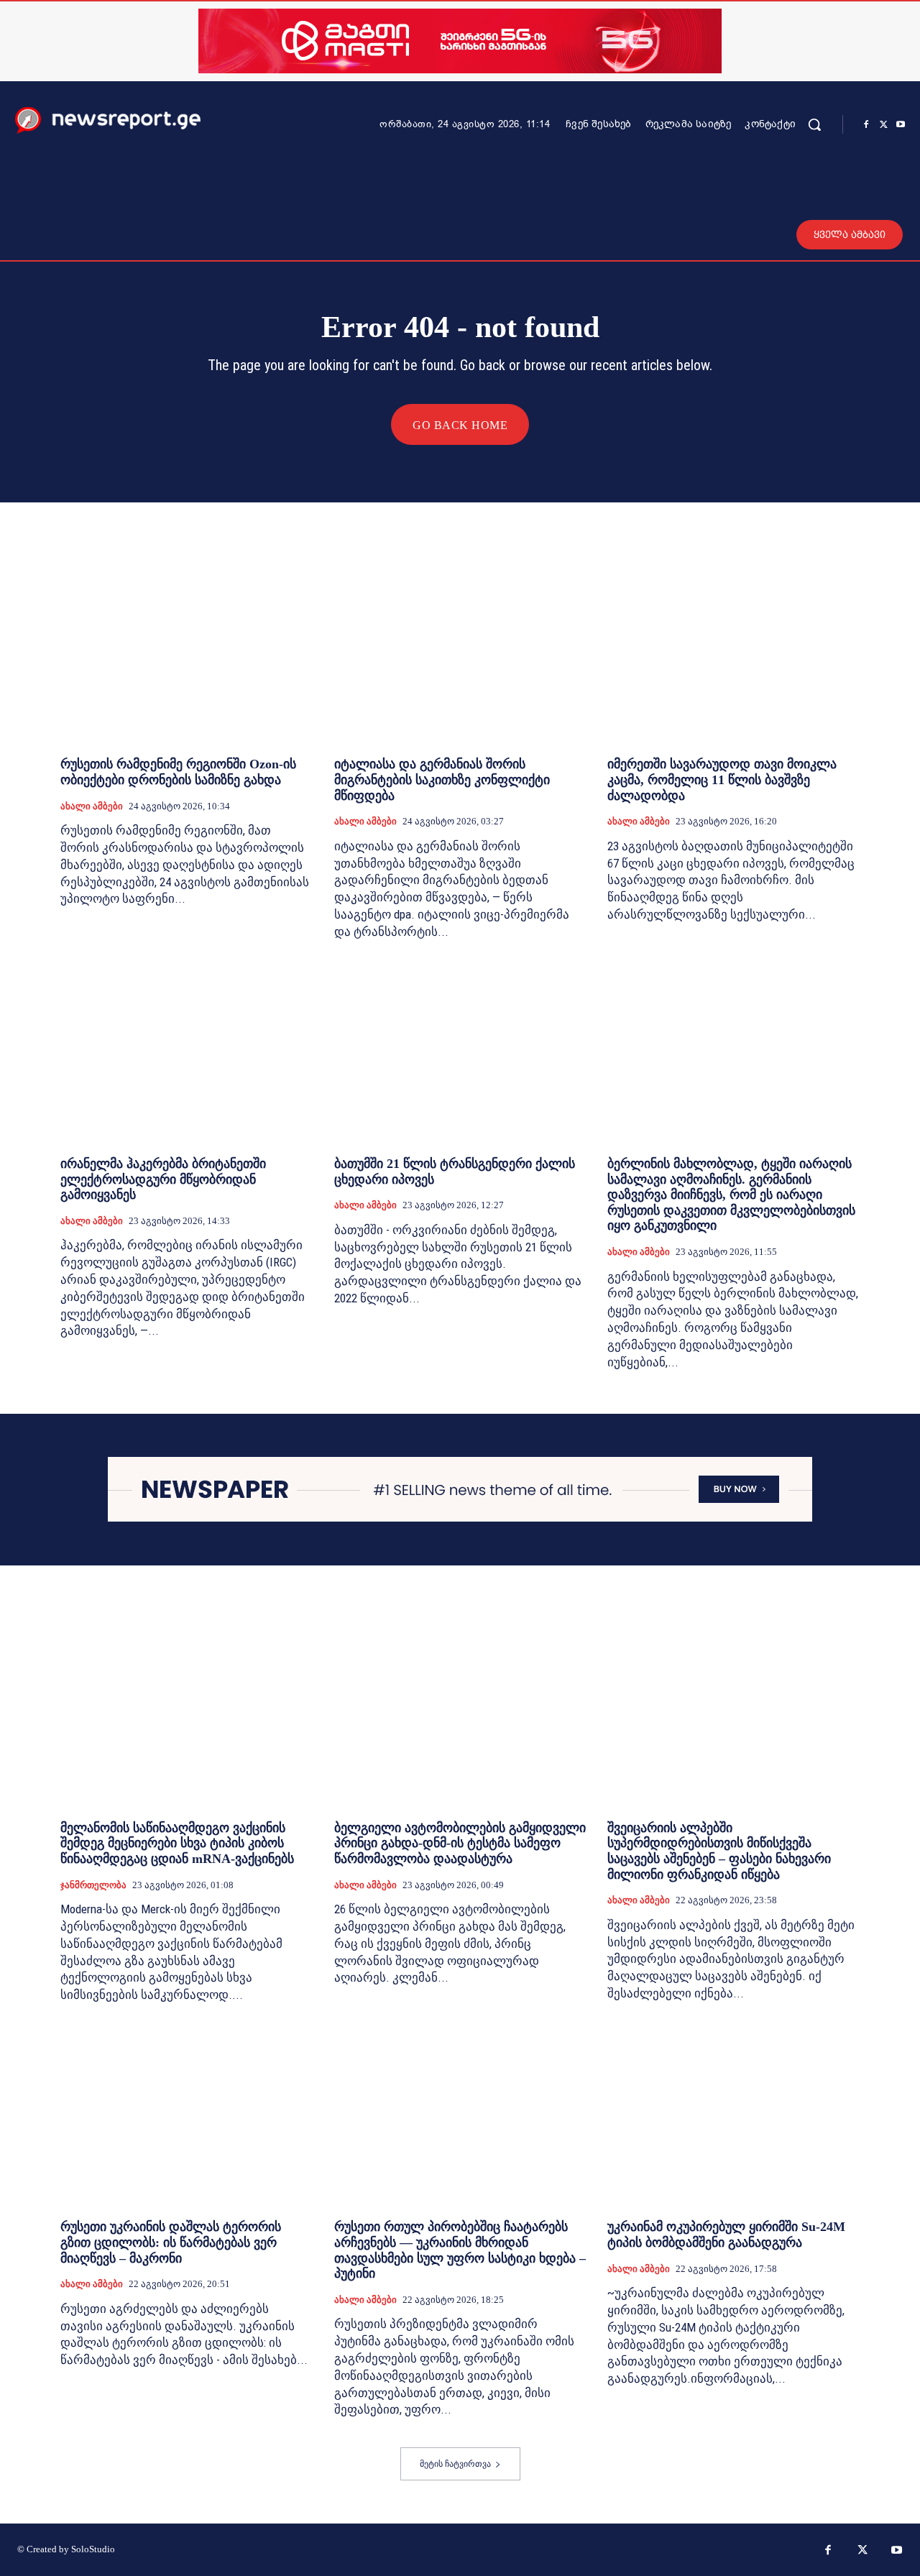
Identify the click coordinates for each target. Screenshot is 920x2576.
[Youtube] (901, 125)
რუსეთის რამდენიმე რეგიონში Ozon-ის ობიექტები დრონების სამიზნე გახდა (178, 772)
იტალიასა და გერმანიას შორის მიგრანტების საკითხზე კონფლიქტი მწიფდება (442, 779)
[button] (814, 124)
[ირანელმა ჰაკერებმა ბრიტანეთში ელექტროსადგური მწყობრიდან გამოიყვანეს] (187, 1050)
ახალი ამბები (92, 806)
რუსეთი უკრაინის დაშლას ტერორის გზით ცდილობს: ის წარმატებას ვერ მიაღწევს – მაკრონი (171, 2242)
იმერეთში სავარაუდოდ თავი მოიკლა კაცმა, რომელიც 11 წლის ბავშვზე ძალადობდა (722, 779)
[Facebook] (866, 125)
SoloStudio (93, 2549)
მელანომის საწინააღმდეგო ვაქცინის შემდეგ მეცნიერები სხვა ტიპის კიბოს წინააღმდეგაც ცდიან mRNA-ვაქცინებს (177, 1843)
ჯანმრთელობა (93, 1885)
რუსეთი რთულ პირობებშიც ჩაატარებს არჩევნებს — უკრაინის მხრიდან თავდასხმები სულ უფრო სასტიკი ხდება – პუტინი (460, 2250)
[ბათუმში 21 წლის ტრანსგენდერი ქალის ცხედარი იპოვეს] (460, 1050)
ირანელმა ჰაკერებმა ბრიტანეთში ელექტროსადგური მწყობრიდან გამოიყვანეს (163, 1179)
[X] (883, 125)
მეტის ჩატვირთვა (455, 2464)
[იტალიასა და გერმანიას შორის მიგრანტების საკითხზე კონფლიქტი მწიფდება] (460, 651)
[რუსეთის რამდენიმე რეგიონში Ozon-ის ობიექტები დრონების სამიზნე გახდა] (187, 651)
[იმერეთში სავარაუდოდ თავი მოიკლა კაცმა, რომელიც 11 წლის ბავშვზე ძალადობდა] (733, 651)
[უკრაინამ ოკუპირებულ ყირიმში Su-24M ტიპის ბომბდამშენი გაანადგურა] (733, 2113)
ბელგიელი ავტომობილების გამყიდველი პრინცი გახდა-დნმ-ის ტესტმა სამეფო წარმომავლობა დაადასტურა (460, 1843)
